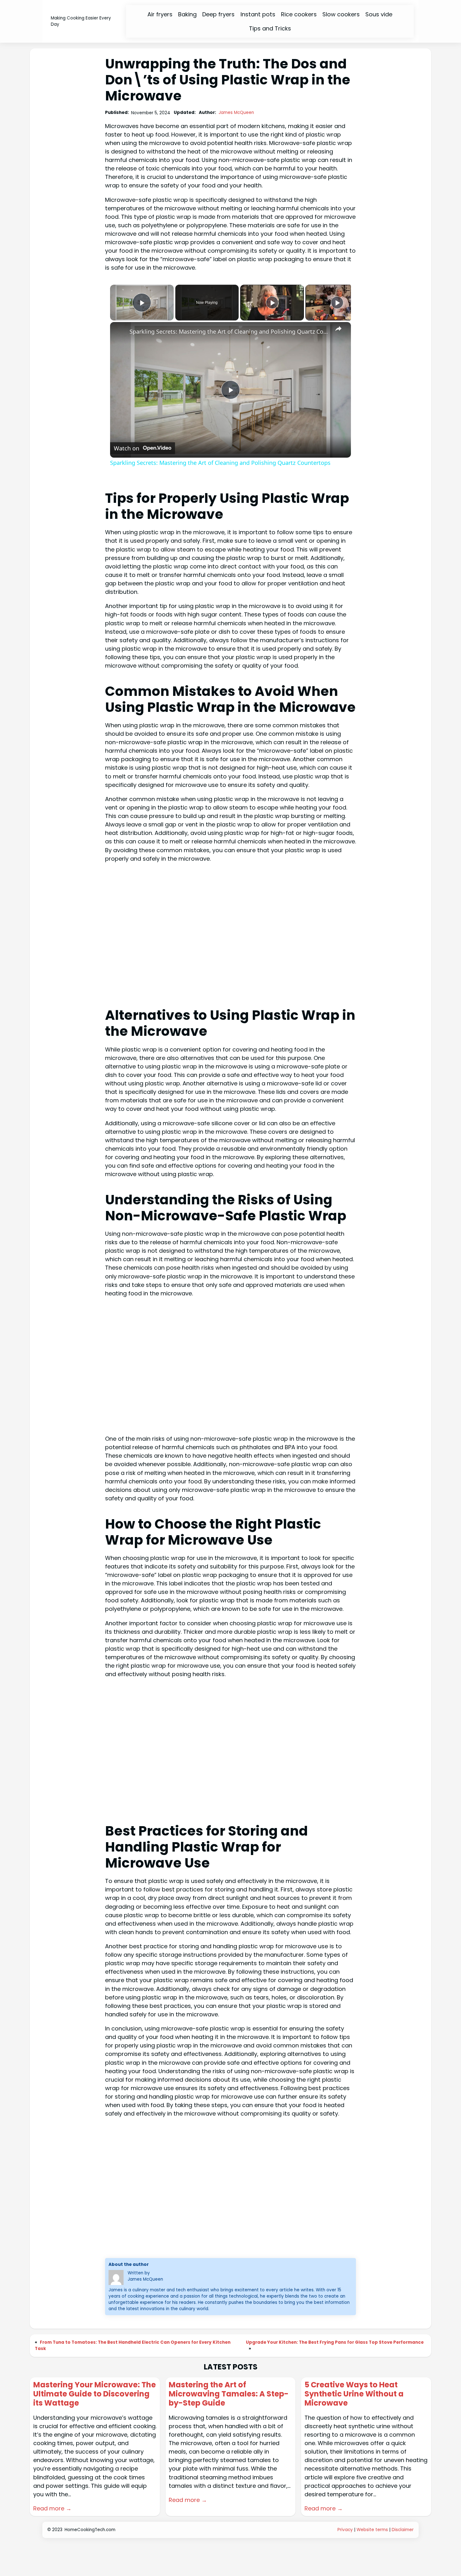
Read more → (52, 2508)
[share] (338, 329)
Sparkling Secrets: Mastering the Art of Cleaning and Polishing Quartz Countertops (230, 331)
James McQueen (236, 113)
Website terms (372, 2530)
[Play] (272, 303)
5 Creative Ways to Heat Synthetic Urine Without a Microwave (354, 2394)
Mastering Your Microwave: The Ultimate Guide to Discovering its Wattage (95, 2394)
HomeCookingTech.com (90, 2530)
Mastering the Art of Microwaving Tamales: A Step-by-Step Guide (229, 2394)
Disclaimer (403, 2530)
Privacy (345, 2530)
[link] (120, 332)
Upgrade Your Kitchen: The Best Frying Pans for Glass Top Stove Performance (335, 2342)
